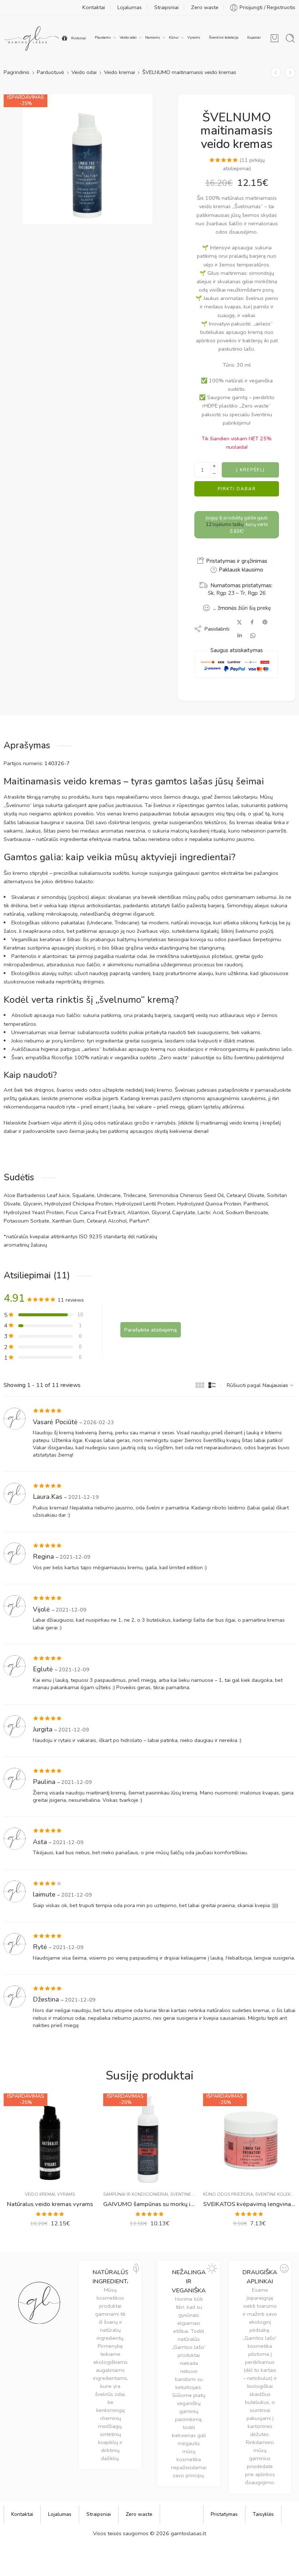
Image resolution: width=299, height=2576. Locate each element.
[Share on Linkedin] (240, 635)
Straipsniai (166, 7)
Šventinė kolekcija (224, 37)
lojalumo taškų (225, 525)
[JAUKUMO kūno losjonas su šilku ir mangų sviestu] (276, 72)
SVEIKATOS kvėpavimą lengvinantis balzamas (249, 2204)
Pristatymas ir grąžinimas (236, 561)
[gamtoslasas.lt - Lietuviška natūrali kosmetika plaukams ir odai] (32, 38)
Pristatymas (224, 2514)
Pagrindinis (17, 72)
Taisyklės (263, 2514)
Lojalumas (130, 7)
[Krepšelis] (275, 38)
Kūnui (174, 37)
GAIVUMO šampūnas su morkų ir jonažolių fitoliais (149, 2204)
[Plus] (214, 466)
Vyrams (194, 37)
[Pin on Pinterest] (265, 622)
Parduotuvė (51, 72)
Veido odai (128, 37)
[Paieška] (290, 38)
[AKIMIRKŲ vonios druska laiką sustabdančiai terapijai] (290, 72)
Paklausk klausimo (240, 570)
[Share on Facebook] (252, 622)
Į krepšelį (251, 470)
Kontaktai (94, 7)
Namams (153, 37)
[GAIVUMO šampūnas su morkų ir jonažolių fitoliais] (149, 2139)
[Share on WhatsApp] (253, 636)
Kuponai (254, 37)
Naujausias (275, 1385)
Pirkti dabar (237, 489)
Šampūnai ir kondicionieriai (136, 2194)
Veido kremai (119, 72)
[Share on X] (239, 622)
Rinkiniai (79, 38)
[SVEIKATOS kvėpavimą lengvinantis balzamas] (249, 2139)
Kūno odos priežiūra (228, 2194)
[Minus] (214, 474)
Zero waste (205, 7)
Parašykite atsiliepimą (151, 1330)
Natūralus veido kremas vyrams (50, 2204)
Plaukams (103, 37)
